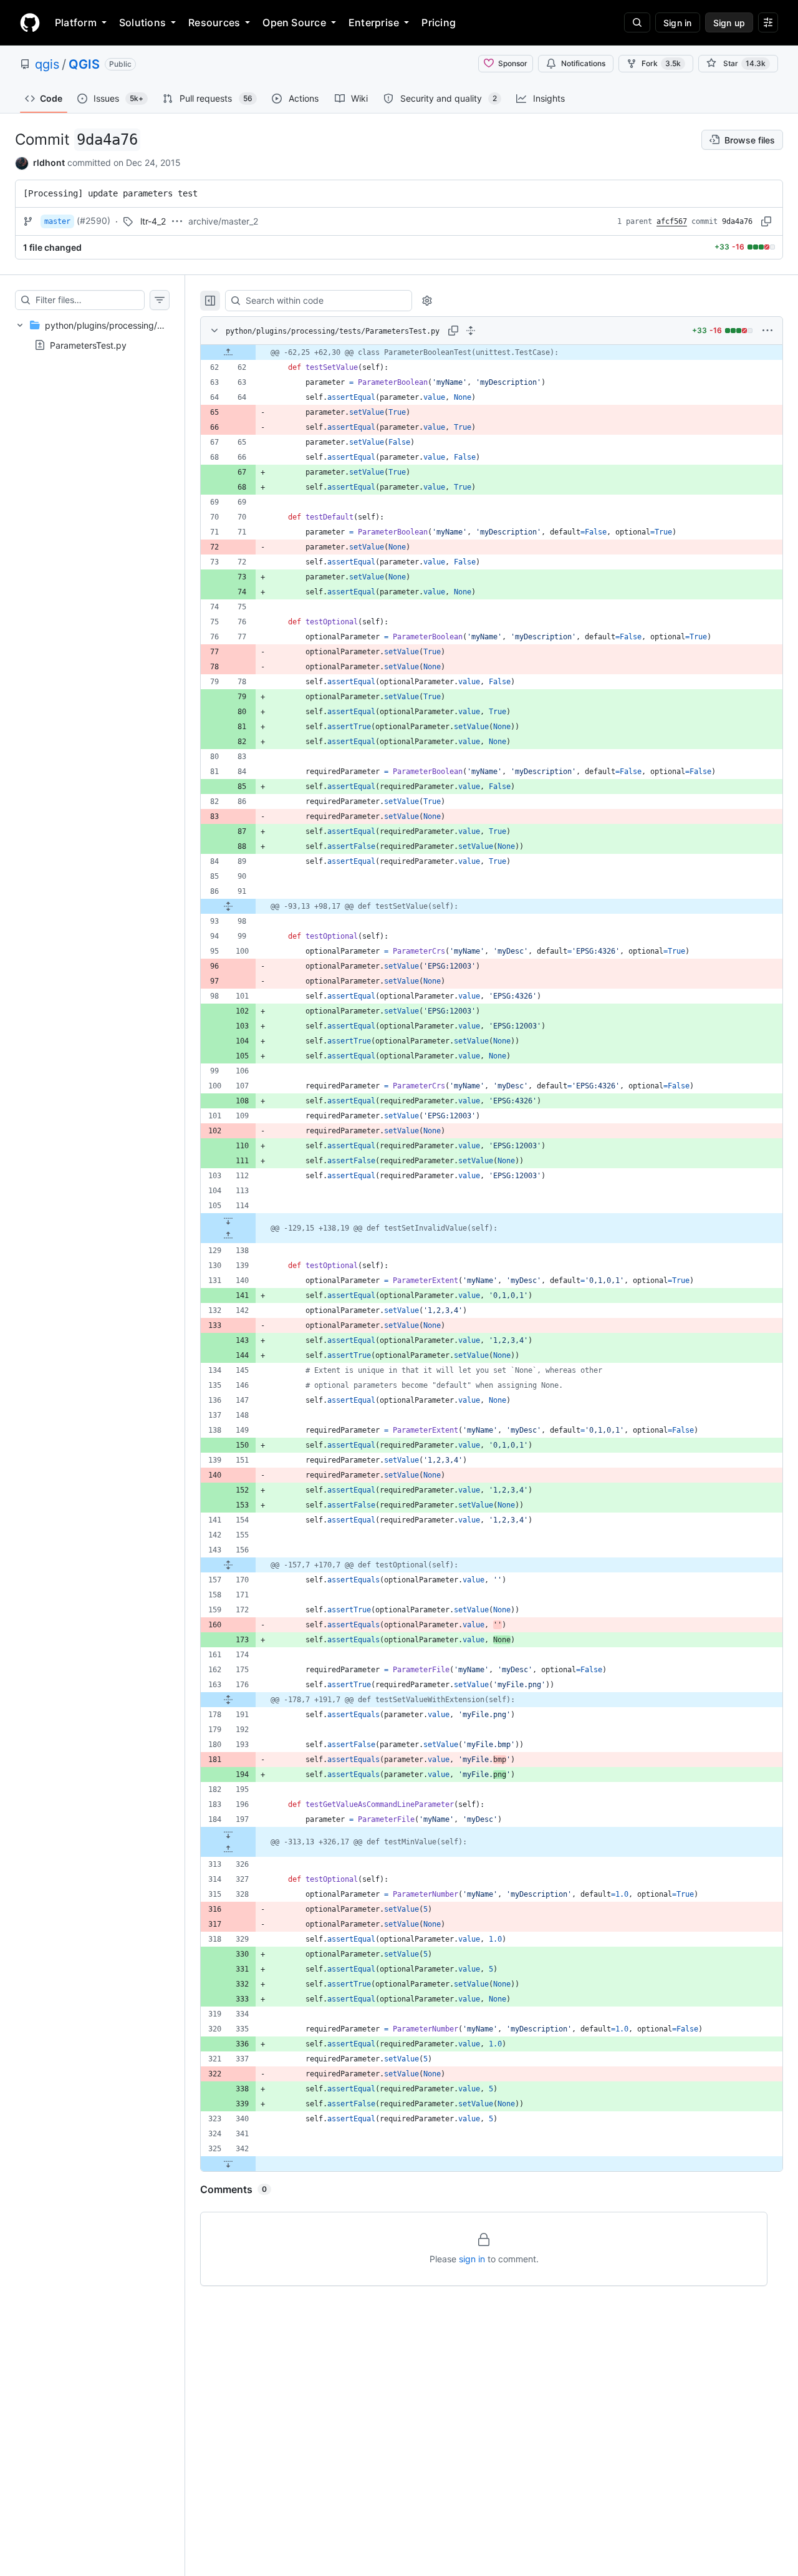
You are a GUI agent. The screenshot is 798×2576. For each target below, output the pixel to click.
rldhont (49, 162)
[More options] (767, 331)
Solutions (142, 22)
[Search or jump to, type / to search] (637, 22)
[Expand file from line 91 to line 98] (228, 906)
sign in (472, 2259)
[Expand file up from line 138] (228, 1236)
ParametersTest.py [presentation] (88, 345)
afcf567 (672, 221)
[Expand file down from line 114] (228, 1221)
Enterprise (374, 22)
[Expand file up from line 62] (228, 352)
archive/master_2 (223, 221)
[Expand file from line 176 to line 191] (228, 1700)
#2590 (94, 220)
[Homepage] (30, 22)
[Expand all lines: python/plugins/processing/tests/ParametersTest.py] (471, 331)
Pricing (439, 22)
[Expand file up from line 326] (228, 1849)
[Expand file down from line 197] (228, 1834)
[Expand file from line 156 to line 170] (228, 1565)
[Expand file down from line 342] (228, 2164)
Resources (214, 22)
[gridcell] (492, 352)
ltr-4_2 (153, 221)
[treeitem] (92, 335)
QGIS (84, 64)
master (57, 221)
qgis (47, 64)
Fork (661, 63)
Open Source (294, 22)
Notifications (583, 63)
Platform (76, 22)
